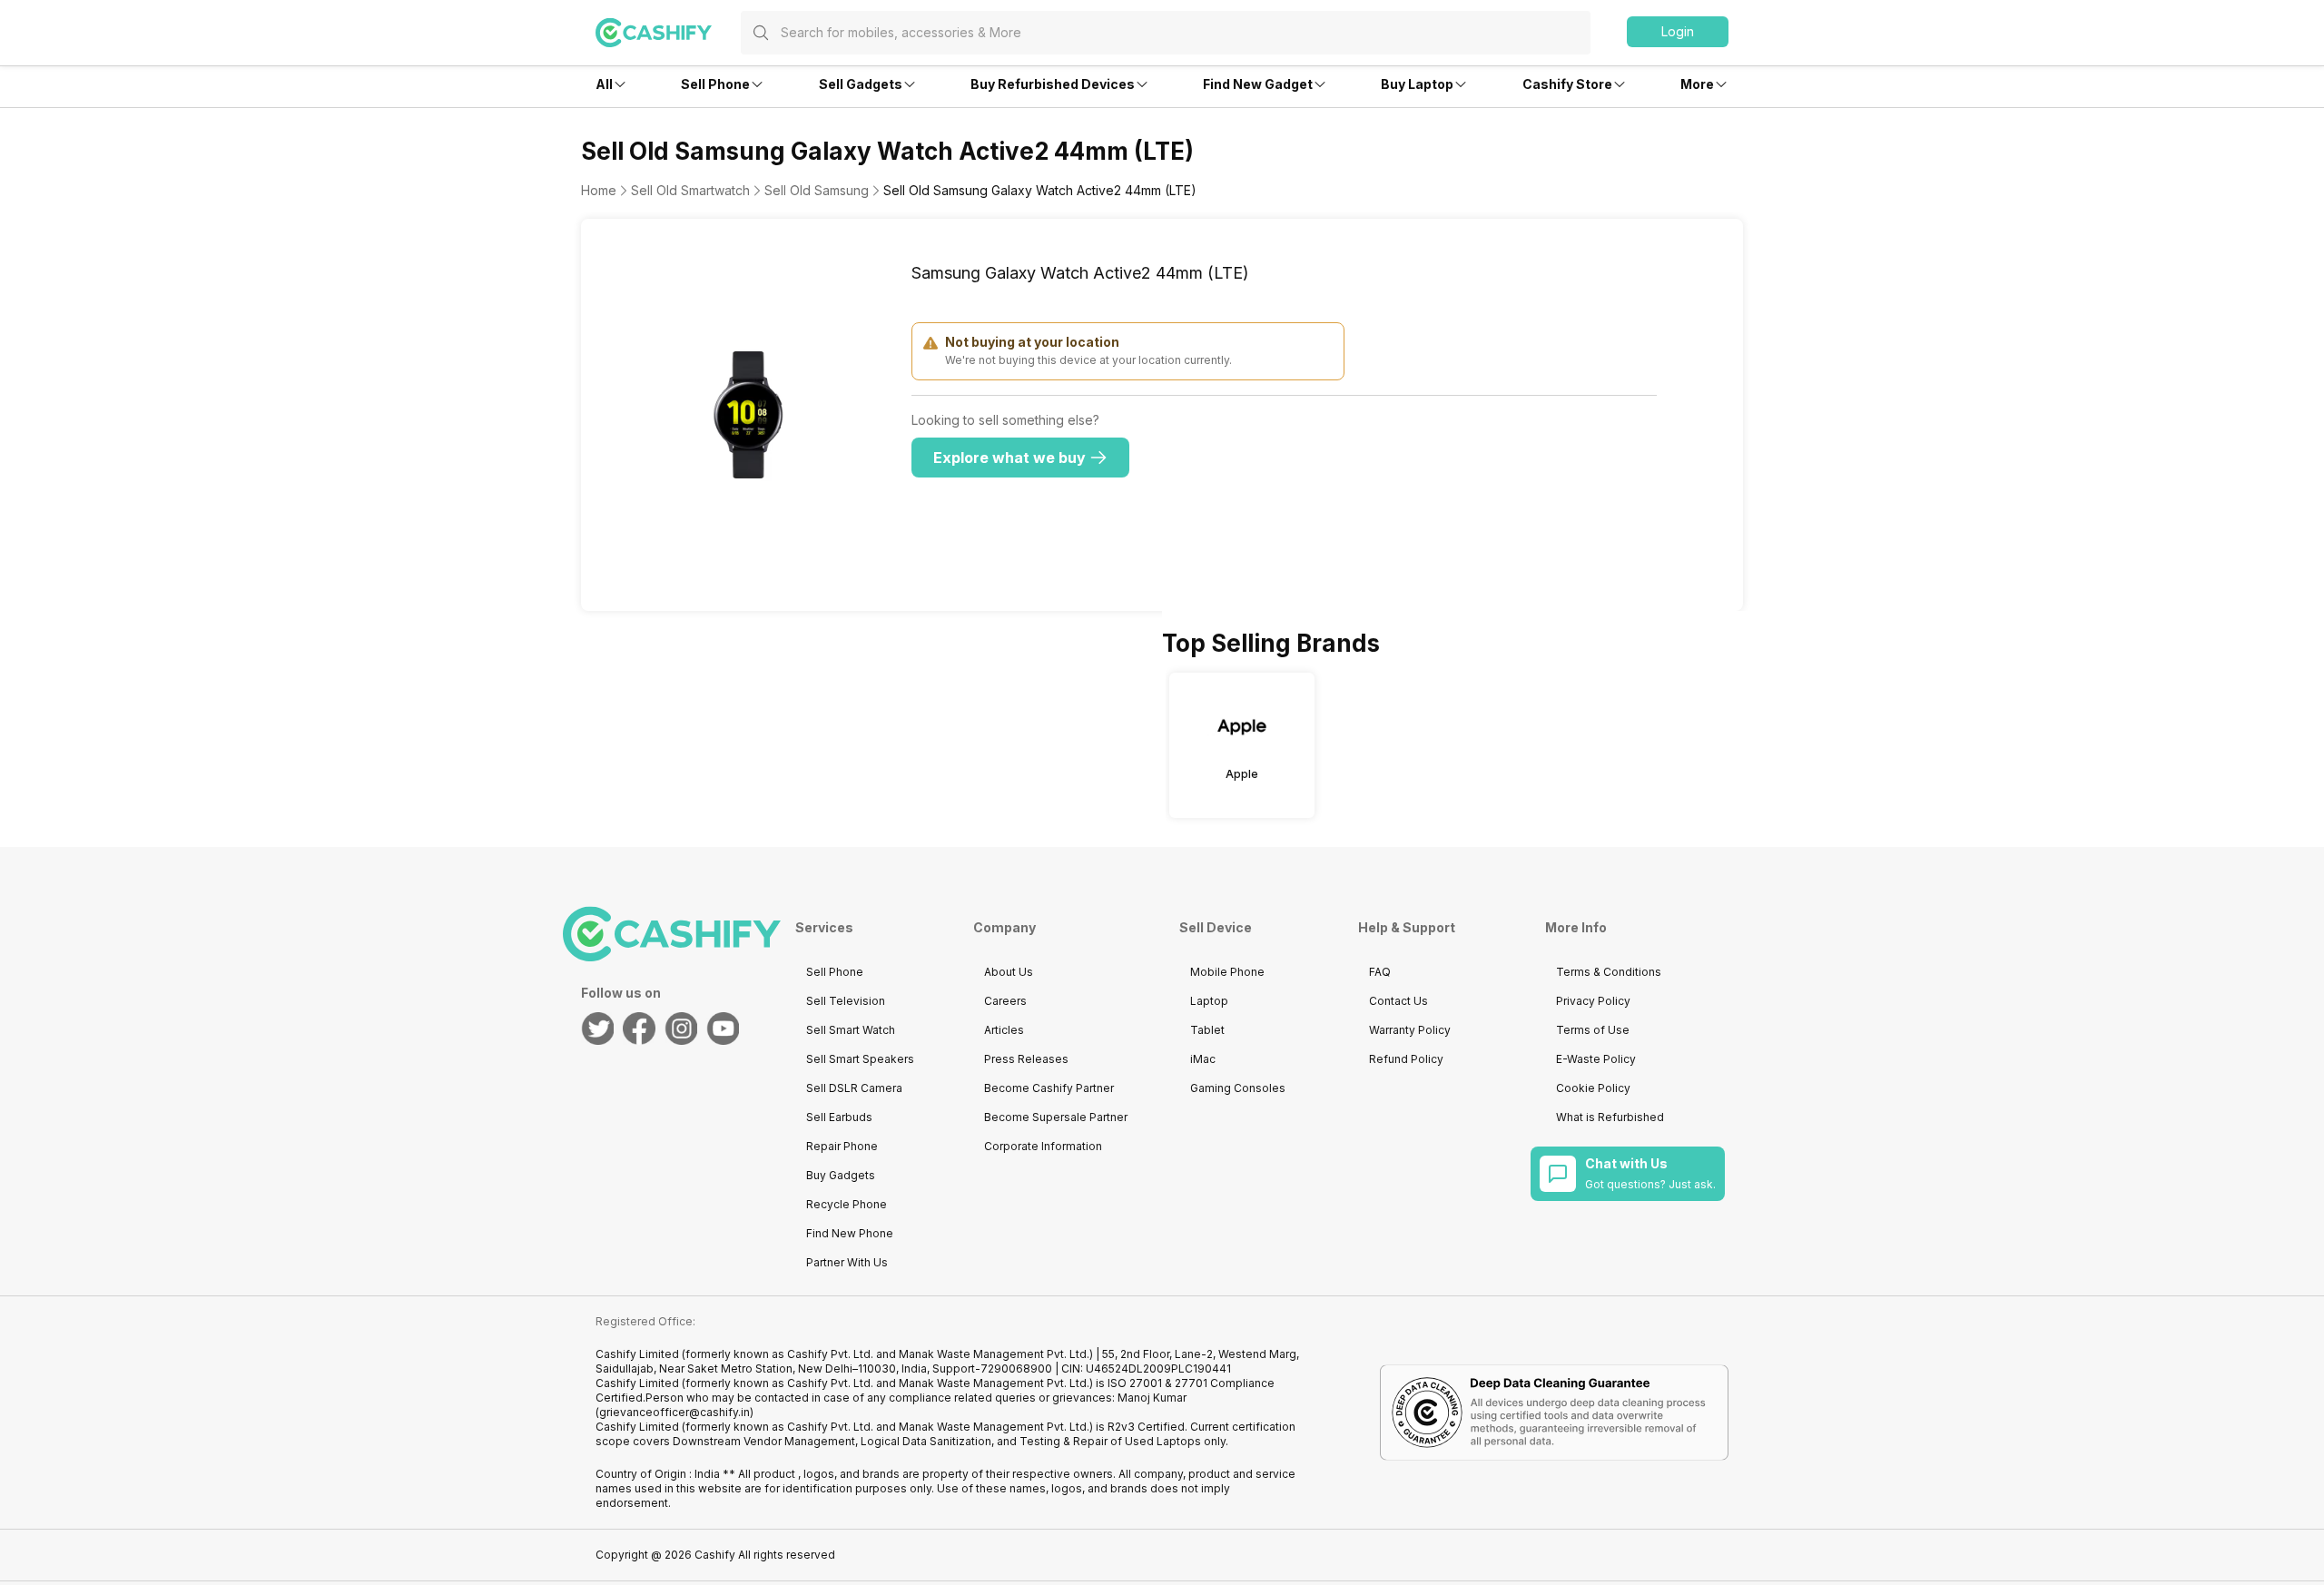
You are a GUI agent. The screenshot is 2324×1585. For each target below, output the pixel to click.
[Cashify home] (668, 33)
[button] (1678, 32)
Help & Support (1407, 927)
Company (1004, 927)
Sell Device (1216, 927)
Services (824, 927)
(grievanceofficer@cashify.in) (675, 1412)
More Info (1576, 927)
